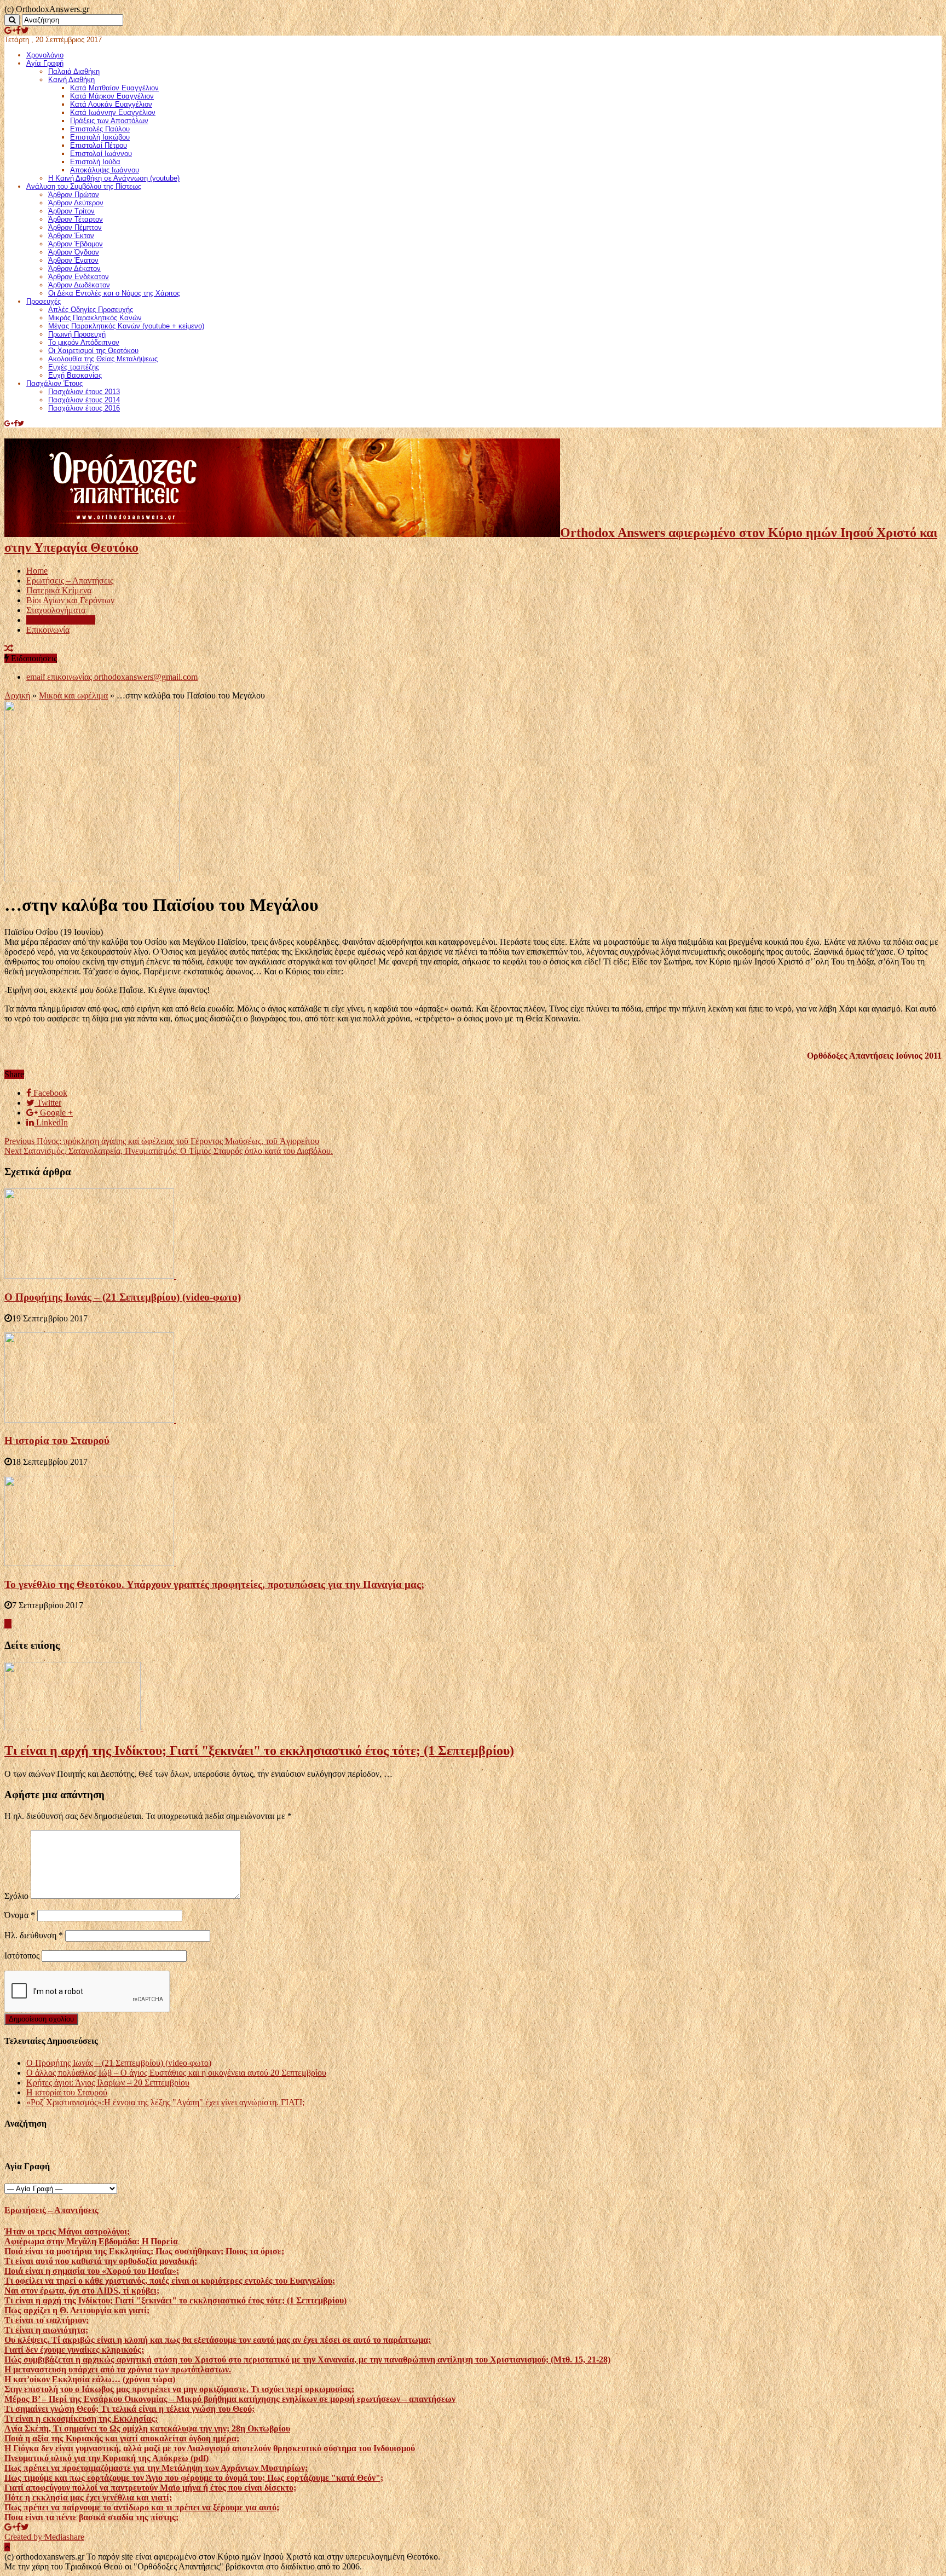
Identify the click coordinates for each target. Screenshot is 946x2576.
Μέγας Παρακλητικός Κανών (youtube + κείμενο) (126, 326)
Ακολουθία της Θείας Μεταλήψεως (103, 359)
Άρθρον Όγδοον (74, 252)
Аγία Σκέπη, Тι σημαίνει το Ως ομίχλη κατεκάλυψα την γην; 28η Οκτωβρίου (147, 2428)
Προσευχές (44, 301)
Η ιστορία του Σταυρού (57, 1440)
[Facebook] (18, 30)
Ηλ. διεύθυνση (34, 1935)
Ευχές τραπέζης (74, 367)
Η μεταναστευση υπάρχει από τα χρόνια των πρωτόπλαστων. (118, 2369)
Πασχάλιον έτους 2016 (84, 408)
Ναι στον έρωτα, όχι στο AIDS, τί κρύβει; (82, 2291)
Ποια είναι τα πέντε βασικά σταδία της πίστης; (91, 2517)
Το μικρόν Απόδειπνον (84, 342)
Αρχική (17, 695)
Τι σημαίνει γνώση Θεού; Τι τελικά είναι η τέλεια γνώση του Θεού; (129, 2409)
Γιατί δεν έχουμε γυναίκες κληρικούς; (74, 2350)
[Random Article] (9, 648)
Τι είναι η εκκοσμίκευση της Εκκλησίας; (81, 2419)
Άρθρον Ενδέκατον (79, 277)
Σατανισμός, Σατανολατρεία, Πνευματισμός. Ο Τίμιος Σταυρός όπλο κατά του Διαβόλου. (169, 1151)
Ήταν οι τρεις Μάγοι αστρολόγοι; (67, 2231)
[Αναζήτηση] (12, 20)
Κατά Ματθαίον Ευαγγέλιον (114, 88)
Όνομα (20, 1915)
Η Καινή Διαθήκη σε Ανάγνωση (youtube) (114, 178)
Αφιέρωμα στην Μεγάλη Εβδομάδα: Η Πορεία (91, 2241)
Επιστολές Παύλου (100, 129)
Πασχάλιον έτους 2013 (84, 392)
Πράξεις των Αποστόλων (109, 121)
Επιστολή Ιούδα (95, 162)
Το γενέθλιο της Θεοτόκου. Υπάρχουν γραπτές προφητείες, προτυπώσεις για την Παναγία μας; (214, 1584)
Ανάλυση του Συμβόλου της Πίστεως (84, 186)
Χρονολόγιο (45, 55)
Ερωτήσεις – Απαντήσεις (70, 581)
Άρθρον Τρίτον (71, 211)
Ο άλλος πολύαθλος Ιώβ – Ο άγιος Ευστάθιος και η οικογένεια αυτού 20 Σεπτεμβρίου (176, 2073)
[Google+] (10, 30)
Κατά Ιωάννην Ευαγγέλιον (113, 112)
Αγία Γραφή (45, 63)
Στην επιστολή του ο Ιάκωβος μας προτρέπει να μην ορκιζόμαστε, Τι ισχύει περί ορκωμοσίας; (179, 2389)
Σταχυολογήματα (56, 610)
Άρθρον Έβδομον (76, 244)
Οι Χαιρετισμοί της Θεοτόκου (93, 351)
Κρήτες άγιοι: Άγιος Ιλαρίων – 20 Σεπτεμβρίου (108, 2083)
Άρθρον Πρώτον (74, 195)
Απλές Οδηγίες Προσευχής (91, 310)
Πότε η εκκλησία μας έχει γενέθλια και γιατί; (88, 2497)
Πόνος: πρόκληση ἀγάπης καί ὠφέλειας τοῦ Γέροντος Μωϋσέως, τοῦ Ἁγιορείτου (162, 1141)
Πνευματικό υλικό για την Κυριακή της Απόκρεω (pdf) (106, 2458)
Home (37, 571)
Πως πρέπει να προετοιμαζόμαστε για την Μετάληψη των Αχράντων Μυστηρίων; (156, 2468)
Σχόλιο (16, 1896)
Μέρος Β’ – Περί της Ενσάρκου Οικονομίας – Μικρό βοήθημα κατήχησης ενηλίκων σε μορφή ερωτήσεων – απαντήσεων (230, 2399)
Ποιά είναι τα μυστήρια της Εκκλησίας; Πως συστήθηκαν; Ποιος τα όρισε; (144, 2251)
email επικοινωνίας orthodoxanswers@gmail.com (112, 677)
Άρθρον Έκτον (71, 236)
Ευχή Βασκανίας (75, 375)
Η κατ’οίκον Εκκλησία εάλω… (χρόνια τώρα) (90, 2379)
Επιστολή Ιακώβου (100, 137)
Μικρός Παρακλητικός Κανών (95, 318)
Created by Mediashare (44, 2537)
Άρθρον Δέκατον (74, 268)
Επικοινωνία (48, 630)
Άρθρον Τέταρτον (76, 219)
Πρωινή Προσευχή (77, 334)
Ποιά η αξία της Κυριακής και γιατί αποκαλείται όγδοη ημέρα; (122, 2438)
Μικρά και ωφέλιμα (61, 620)
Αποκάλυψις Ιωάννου (105, 170)
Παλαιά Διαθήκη (74, 71)
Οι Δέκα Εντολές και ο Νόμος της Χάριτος (114, 293)
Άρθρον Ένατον (73, 260)
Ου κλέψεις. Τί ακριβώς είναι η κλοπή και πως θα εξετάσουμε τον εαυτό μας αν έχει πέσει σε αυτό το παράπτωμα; (218, 2340)
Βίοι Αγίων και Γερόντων (70, 600)
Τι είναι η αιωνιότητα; (46, 2330)
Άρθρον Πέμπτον (75, 227)
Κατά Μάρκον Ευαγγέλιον (112, 96)
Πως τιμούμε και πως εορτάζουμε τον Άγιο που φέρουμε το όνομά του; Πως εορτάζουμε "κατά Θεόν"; (194, 2478)
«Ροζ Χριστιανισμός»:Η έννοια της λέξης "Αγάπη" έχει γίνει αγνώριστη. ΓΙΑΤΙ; (165, 2102)
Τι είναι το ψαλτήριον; (47, 2320)
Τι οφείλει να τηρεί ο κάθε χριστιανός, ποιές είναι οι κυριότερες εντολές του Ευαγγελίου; (170, 2281)
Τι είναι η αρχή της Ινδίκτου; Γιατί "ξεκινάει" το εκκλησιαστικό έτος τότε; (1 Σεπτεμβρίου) (259, 1751)
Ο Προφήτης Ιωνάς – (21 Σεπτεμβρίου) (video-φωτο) (123, 1297)
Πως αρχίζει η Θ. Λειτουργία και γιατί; (77, 2310)
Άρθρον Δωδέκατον (79, 285)
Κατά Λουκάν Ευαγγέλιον (111, 104)
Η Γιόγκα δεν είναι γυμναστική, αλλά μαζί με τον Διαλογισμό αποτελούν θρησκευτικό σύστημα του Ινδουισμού (210, 2448)
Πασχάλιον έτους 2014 (84, 400)
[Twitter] (25, 30)
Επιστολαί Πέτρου (99, 145)
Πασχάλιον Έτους (54, 383)
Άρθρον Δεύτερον (76, 203)
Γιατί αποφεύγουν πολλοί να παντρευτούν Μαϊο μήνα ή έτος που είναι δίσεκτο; (150, 2488)
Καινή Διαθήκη (71, 80)
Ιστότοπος (22, 1956)
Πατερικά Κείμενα (59, 590)
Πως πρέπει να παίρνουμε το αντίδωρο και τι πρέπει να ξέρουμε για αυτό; (142, 2507)
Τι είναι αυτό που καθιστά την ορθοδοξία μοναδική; (101, 2261)
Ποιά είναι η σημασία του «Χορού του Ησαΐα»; (92, 2271)
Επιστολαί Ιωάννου (101, 154)
